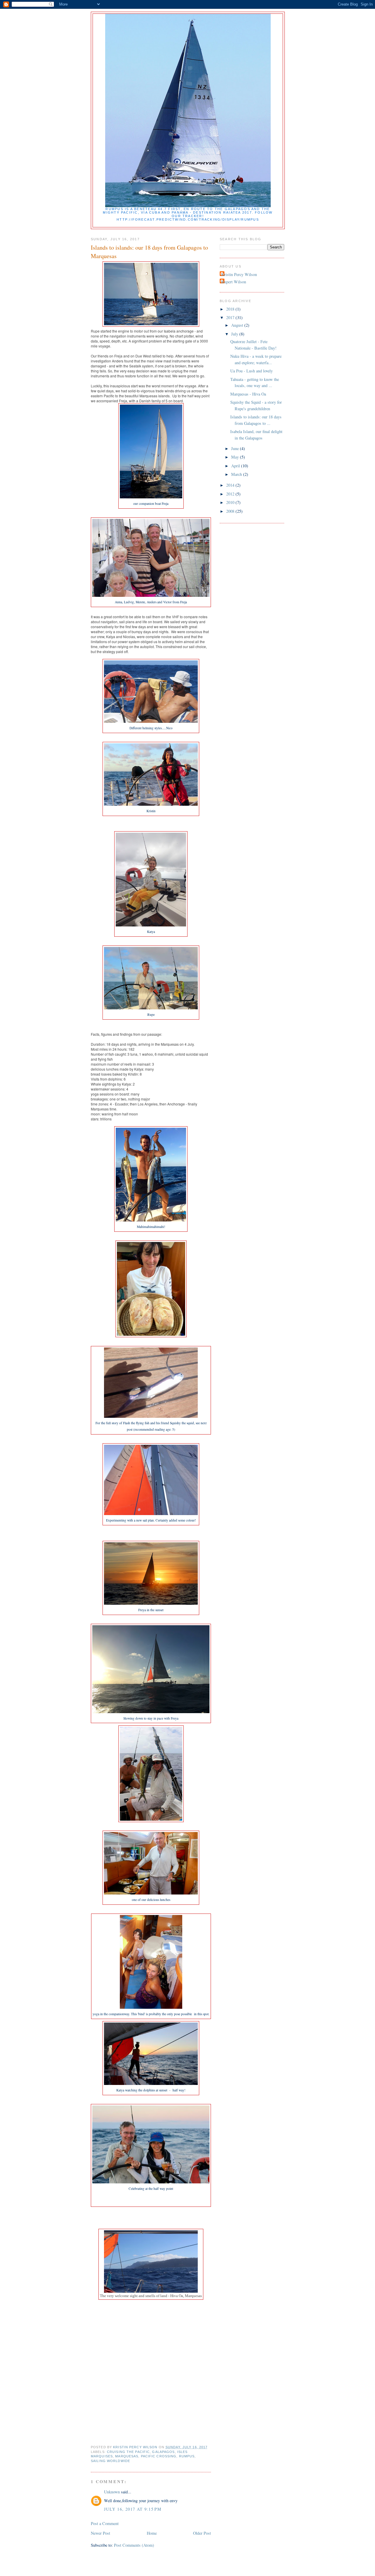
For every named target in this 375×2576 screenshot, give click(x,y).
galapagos (163, 2452)
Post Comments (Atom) (134, 2545)
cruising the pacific (128, 2452)
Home (152, 2533)
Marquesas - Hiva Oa (248, 394)
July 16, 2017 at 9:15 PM (133, 2509)
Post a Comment (105, 2523)
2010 (231, 502)
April (236, 466)
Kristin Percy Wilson (239, 274)
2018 (231, 309)
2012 (231, 494)
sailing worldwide (110, 2461)
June (236, 448)
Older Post (202, 2533)
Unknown (112, 2492)
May (236, 457)
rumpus (187, 2456)
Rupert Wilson (234, 282)
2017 (231, 317)
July (235, 334)
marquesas (127, 2456)
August (238, 325)
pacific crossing (159, 2456)
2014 (231, 485)
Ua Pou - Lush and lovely (252, 371)
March (237, 474)
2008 (231, 511)
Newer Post (100, 2533)
